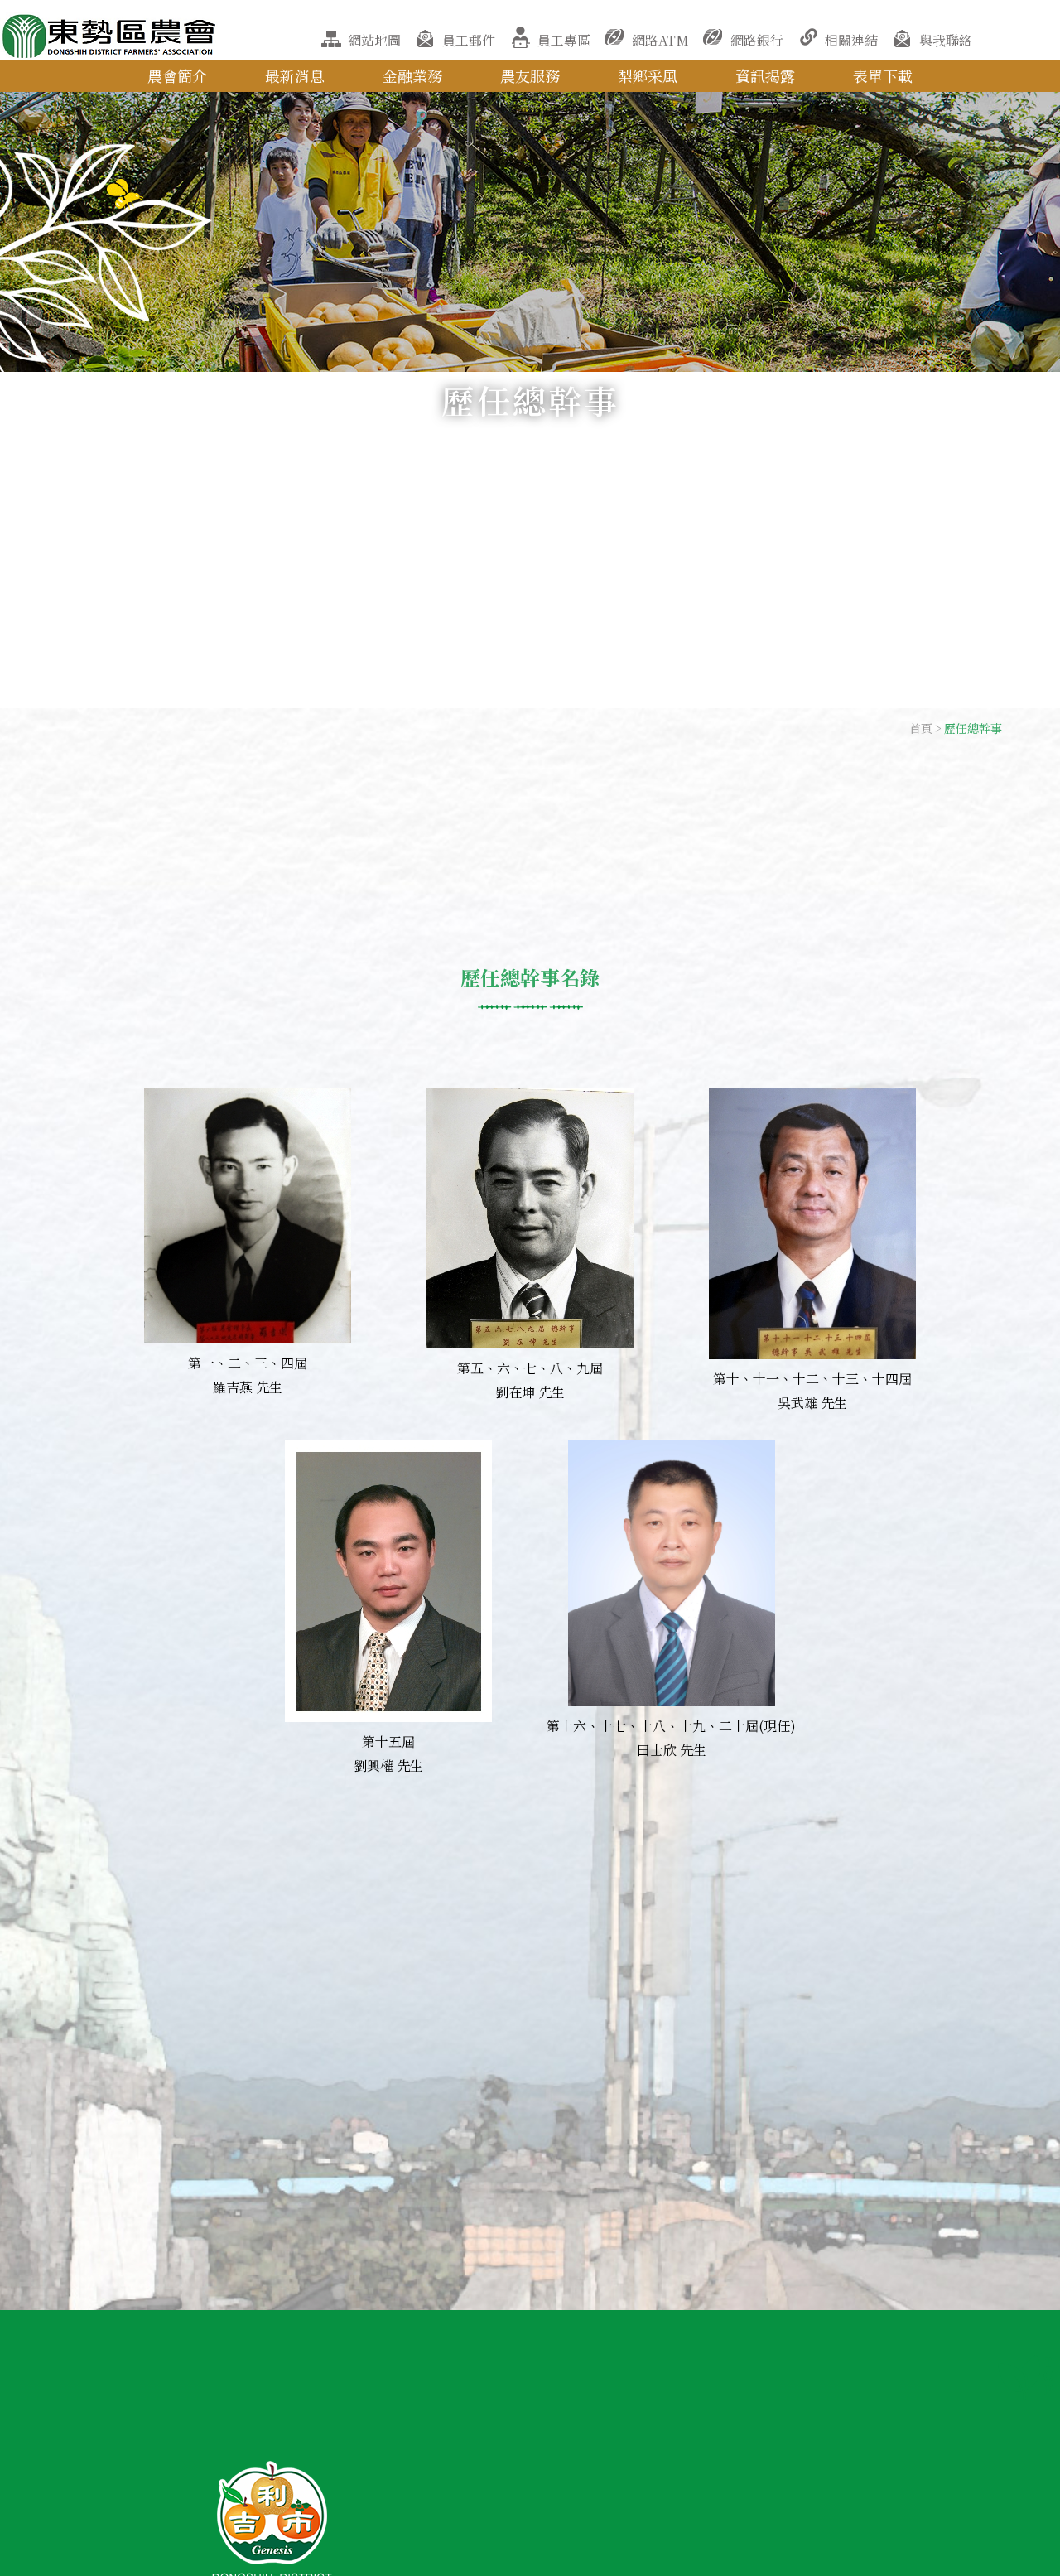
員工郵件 (469, 40)
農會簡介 (177, 75)
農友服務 (530, 75)
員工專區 (564, 40)
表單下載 (883, 75)
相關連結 (851, 40)
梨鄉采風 (648, 75)
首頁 (921, 728)
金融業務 (412, 75)
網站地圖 (374, 40)
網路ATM (660, 40)
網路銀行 (757, 40)
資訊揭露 (765, 75)
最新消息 (295, 75)
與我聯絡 (946, 40)
